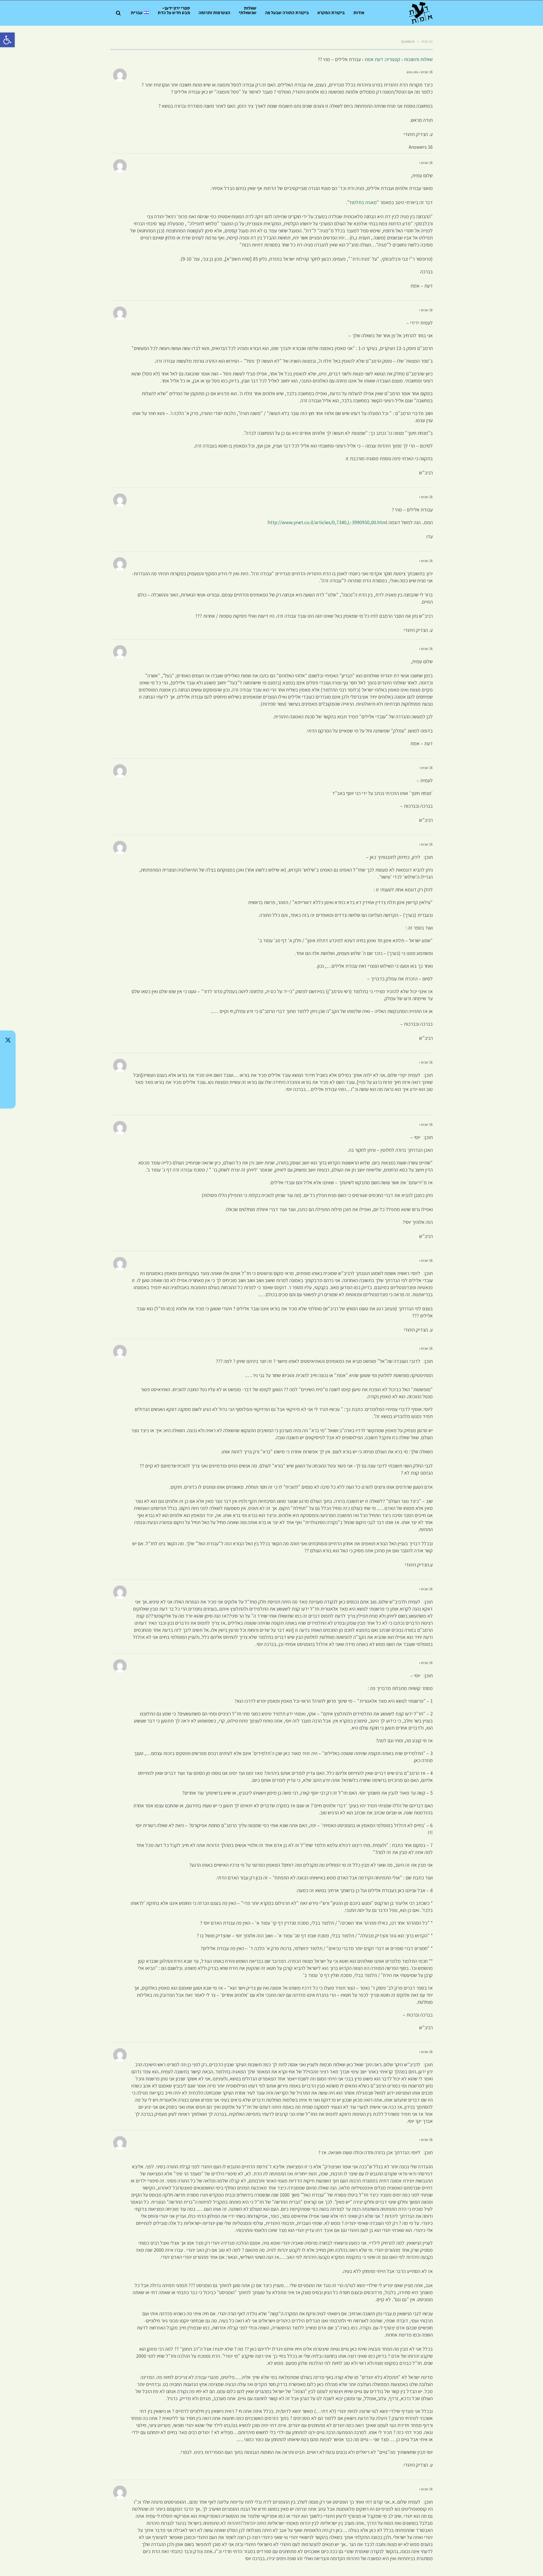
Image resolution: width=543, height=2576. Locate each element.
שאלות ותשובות (418, 59)
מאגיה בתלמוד (363, 202)
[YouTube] (8, 1099)
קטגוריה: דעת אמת (382, 59)
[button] (7, 40)
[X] (8, 1040)
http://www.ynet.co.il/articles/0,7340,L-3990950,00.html (327, 522)
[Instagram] (8, 1069)
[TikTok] (8, 1055)
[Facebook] (8, 1084)
